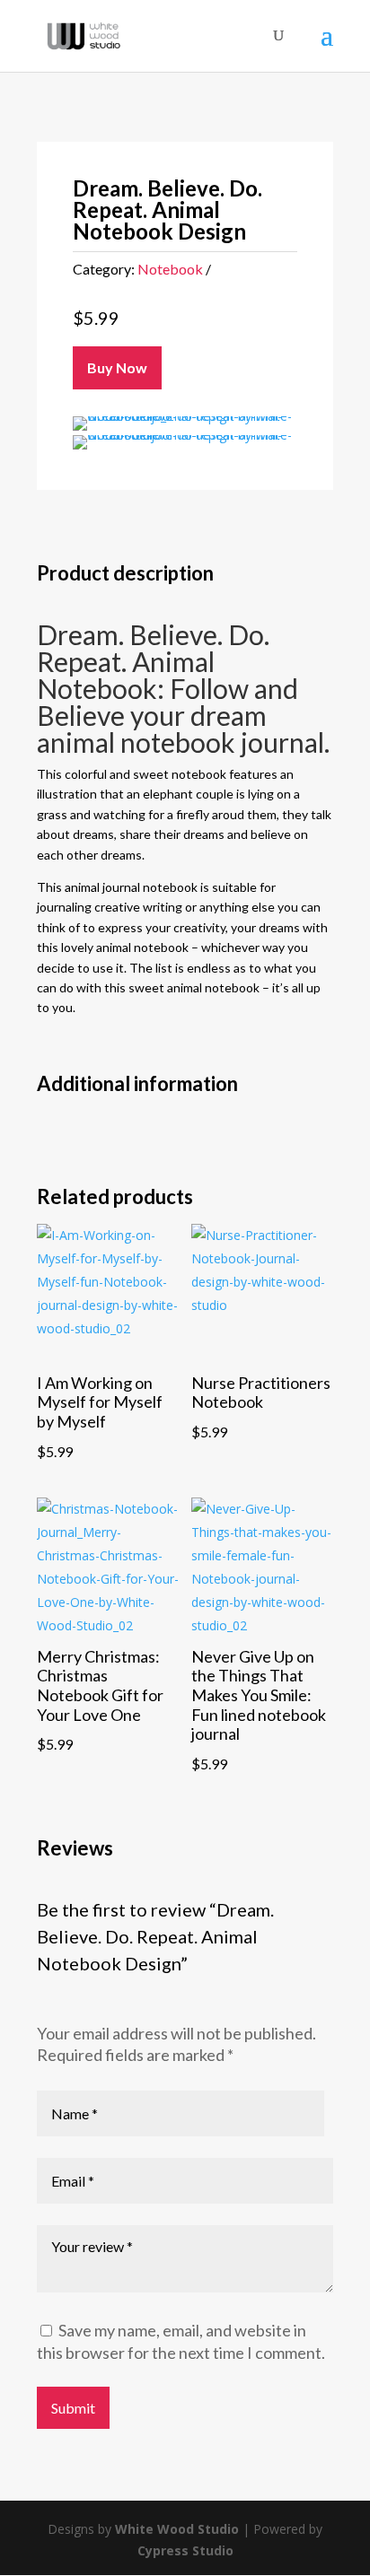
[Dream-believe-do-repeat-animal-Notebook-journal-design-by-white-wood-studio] (185, 435)
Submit (73, 2408)
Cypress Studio (185, 2550)
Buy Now (117, 367)
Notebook (170, 269)
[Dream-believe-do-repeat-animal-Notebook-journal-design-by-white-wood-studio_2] (185, 416)
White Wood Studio (177, 2529)
